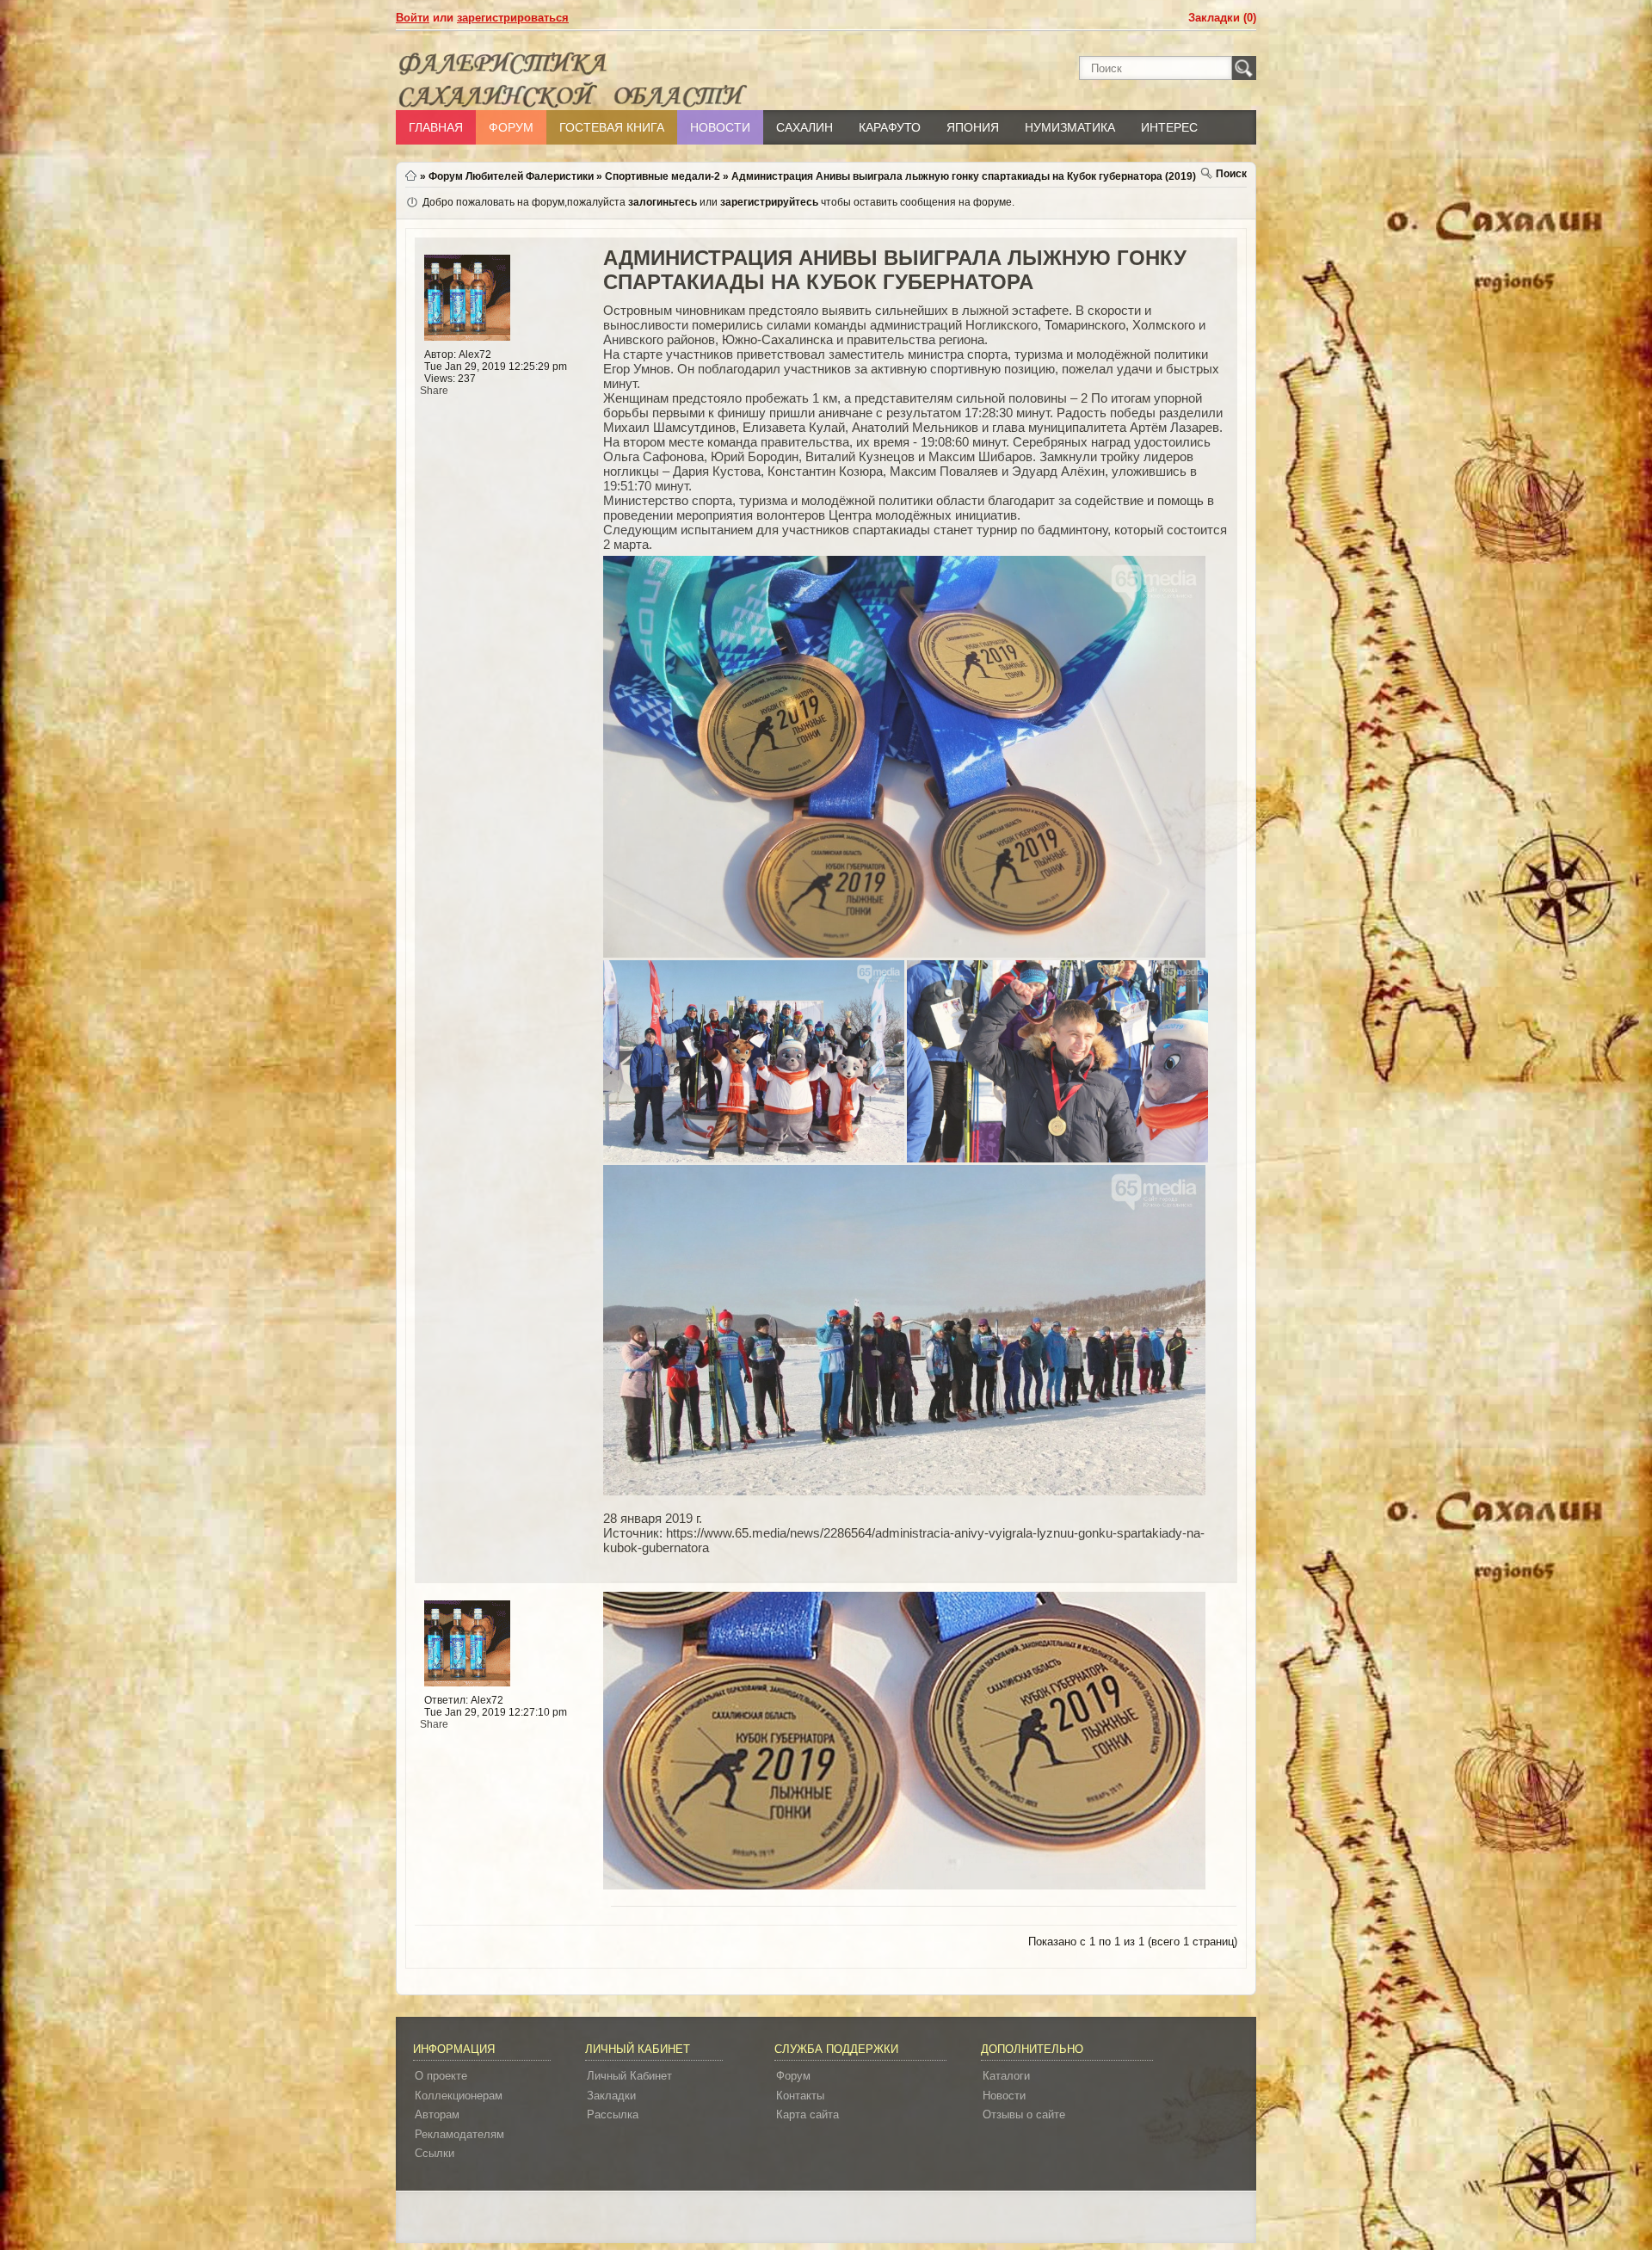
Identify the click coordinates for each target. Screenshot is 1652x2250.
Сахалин (804, 127)
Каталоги (1006, 2076)
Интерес (1169, 127)
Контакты (800, 2096)
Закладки (611, 2096)
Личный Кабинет (629, 2076)
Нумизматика (1070, 127)
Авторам (437, 2114)
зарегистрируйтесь (769, 202)
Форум (511, 127)
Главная (436, 127)
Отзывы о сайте (1024, 2114)
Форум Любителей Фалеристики (511, 176)
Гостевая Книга (612, 127)
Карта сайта (808, 2114)
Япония (973, 127)
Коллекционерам (459, 2096)
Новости (720, 127)
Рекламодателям (459, 2134)
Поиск (1231, 174)
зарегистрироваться (513, 18)
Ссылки (435, 2153)
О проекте (441, 2076)
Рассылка (613, 2114)
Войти (413, 18)
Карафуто (890, 127)
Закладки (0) (1222, 18)
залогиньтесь (663, 202)
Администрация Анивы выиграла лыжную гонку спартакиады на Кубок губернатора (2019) (964, 176)
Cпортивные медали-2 (663, 176)
